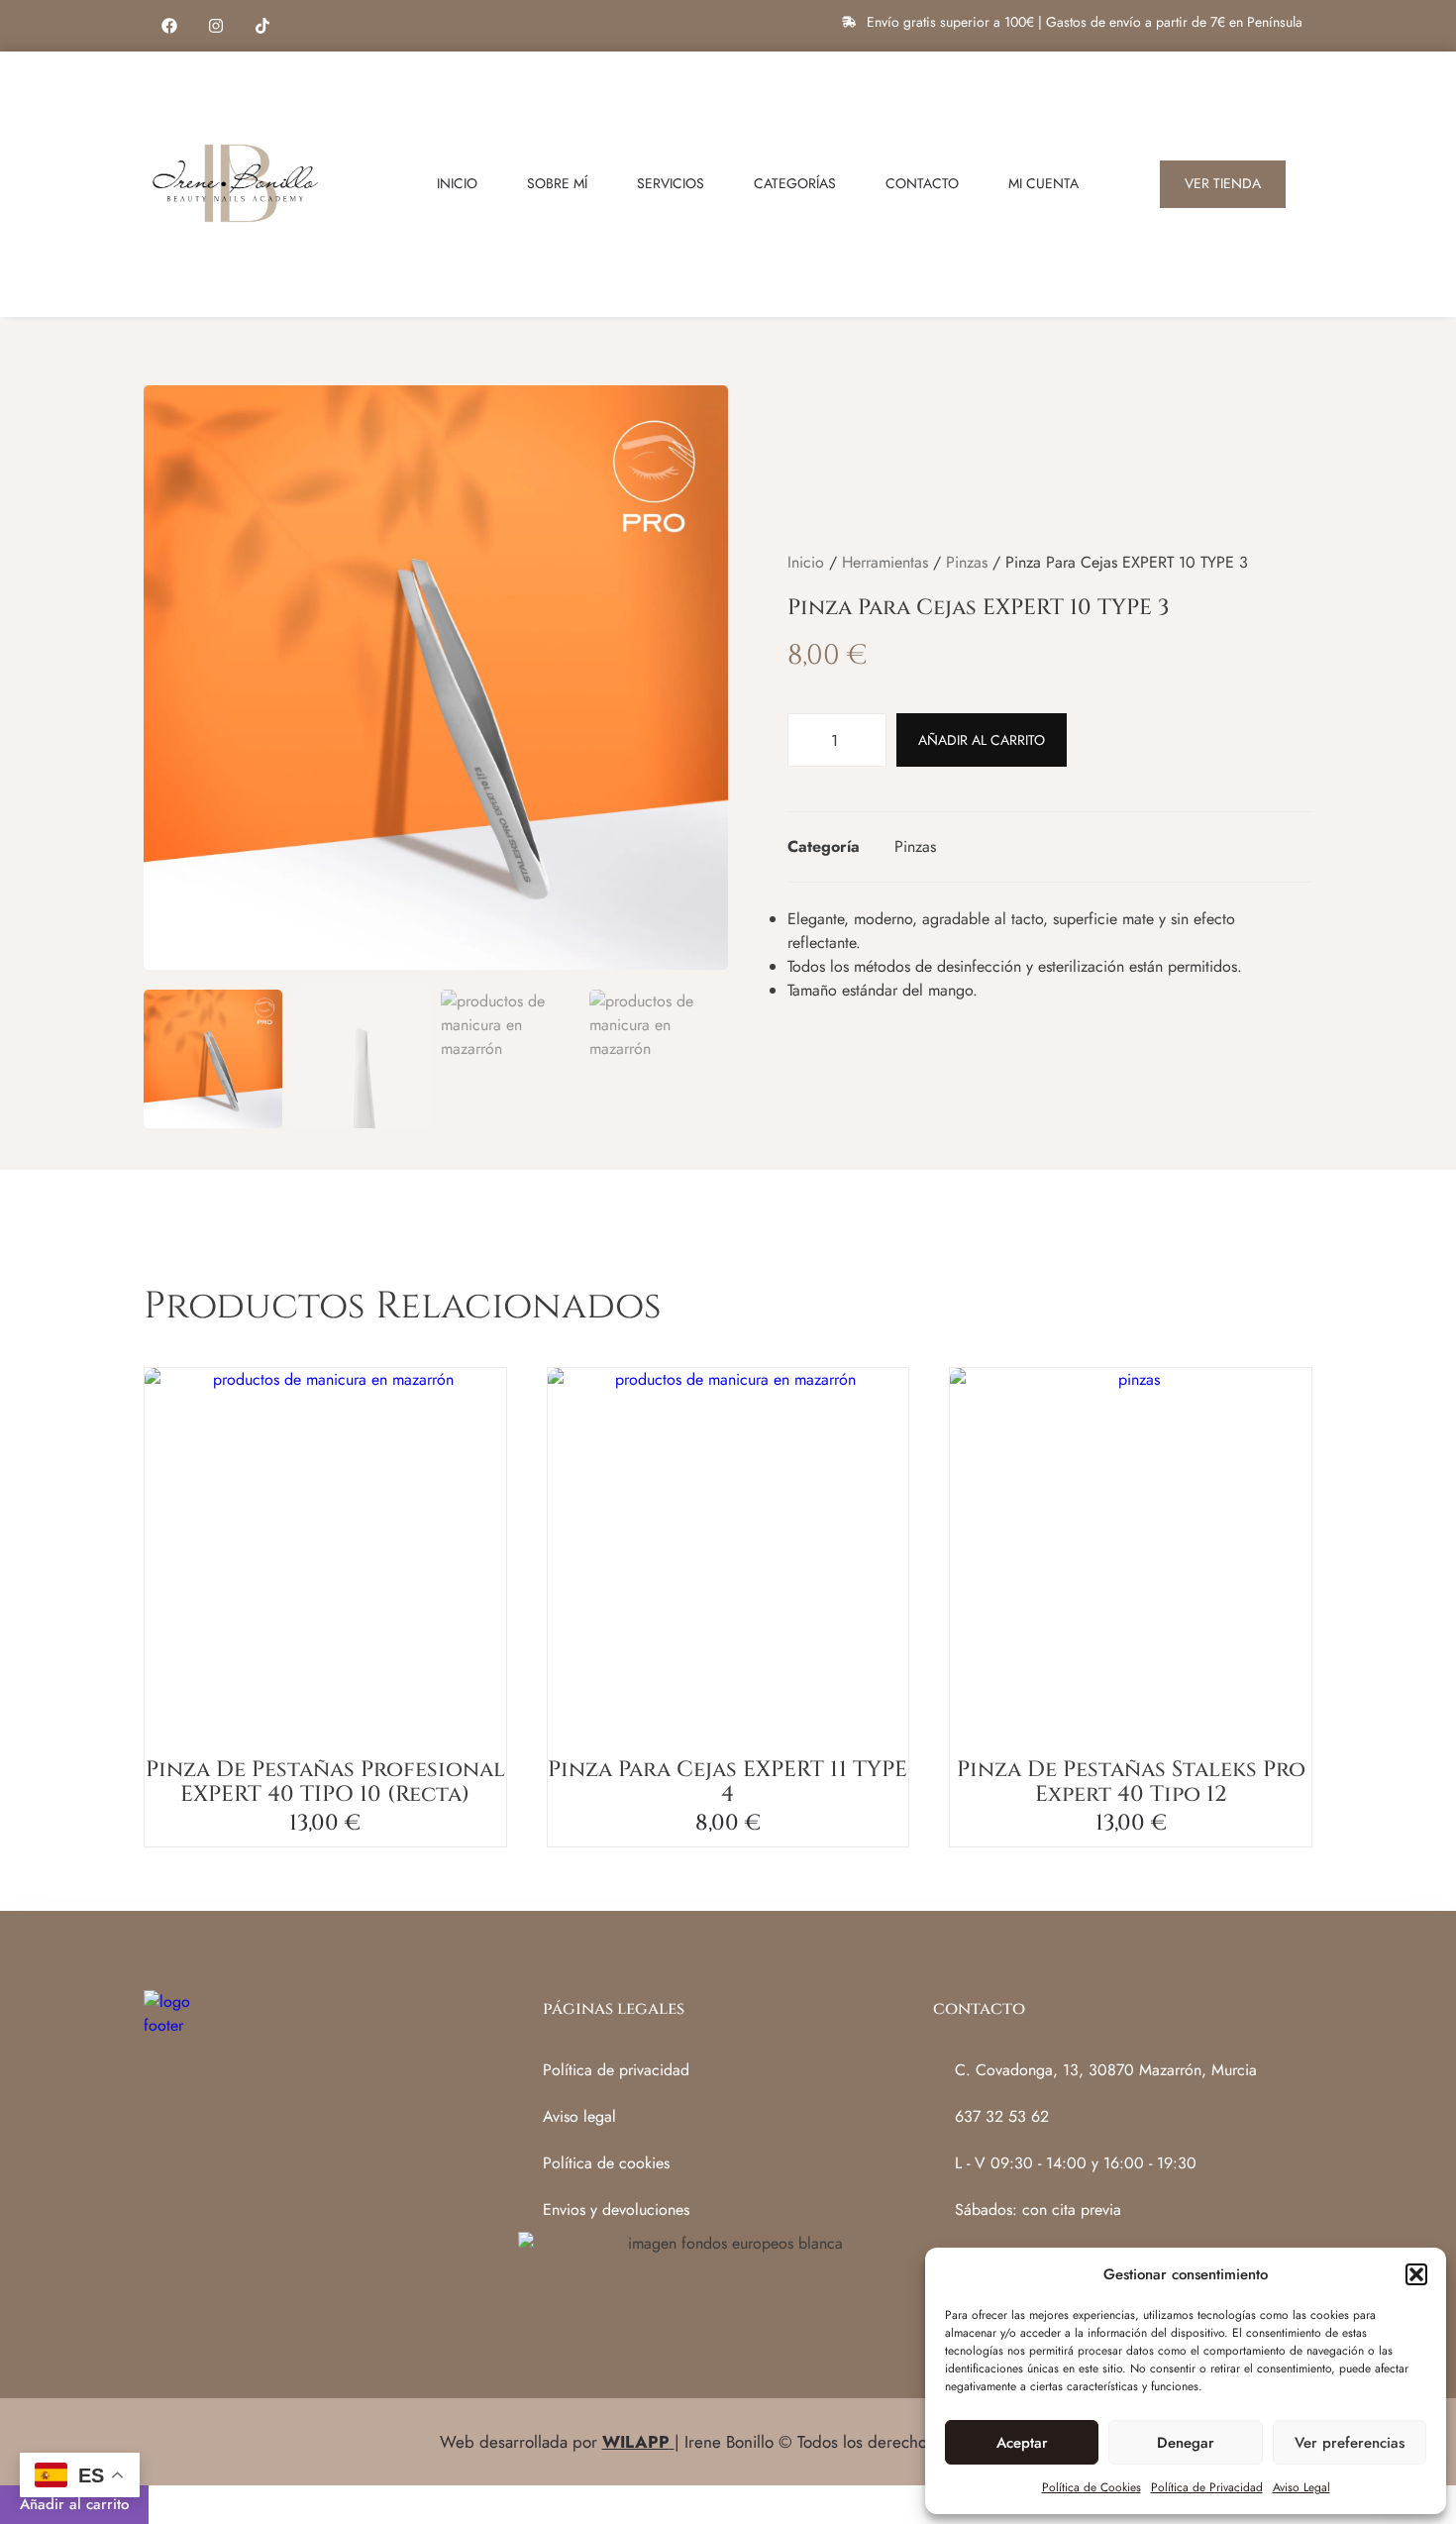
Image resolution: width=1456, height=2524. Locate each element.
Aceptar (1022, 2443)
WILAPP (636, 2442)
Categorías (795, 183)
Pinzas (967, 562)
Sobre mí (557, 183)
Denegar (1186, 2443)
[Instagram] (216, 26)
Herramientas (885, 562)
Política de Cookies (1092, 2487)
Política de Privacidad (1207, 2487)
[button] (1416, 2274)
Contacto (922, 183)
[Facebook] (169, 26)
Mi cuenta (1043, 183)
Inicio (457, 183)
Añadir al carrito (982, 740)
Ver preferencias (1350, 2443)
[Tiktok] (262, 26)
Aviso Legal (1301, 2487)
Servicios (671, 183)
